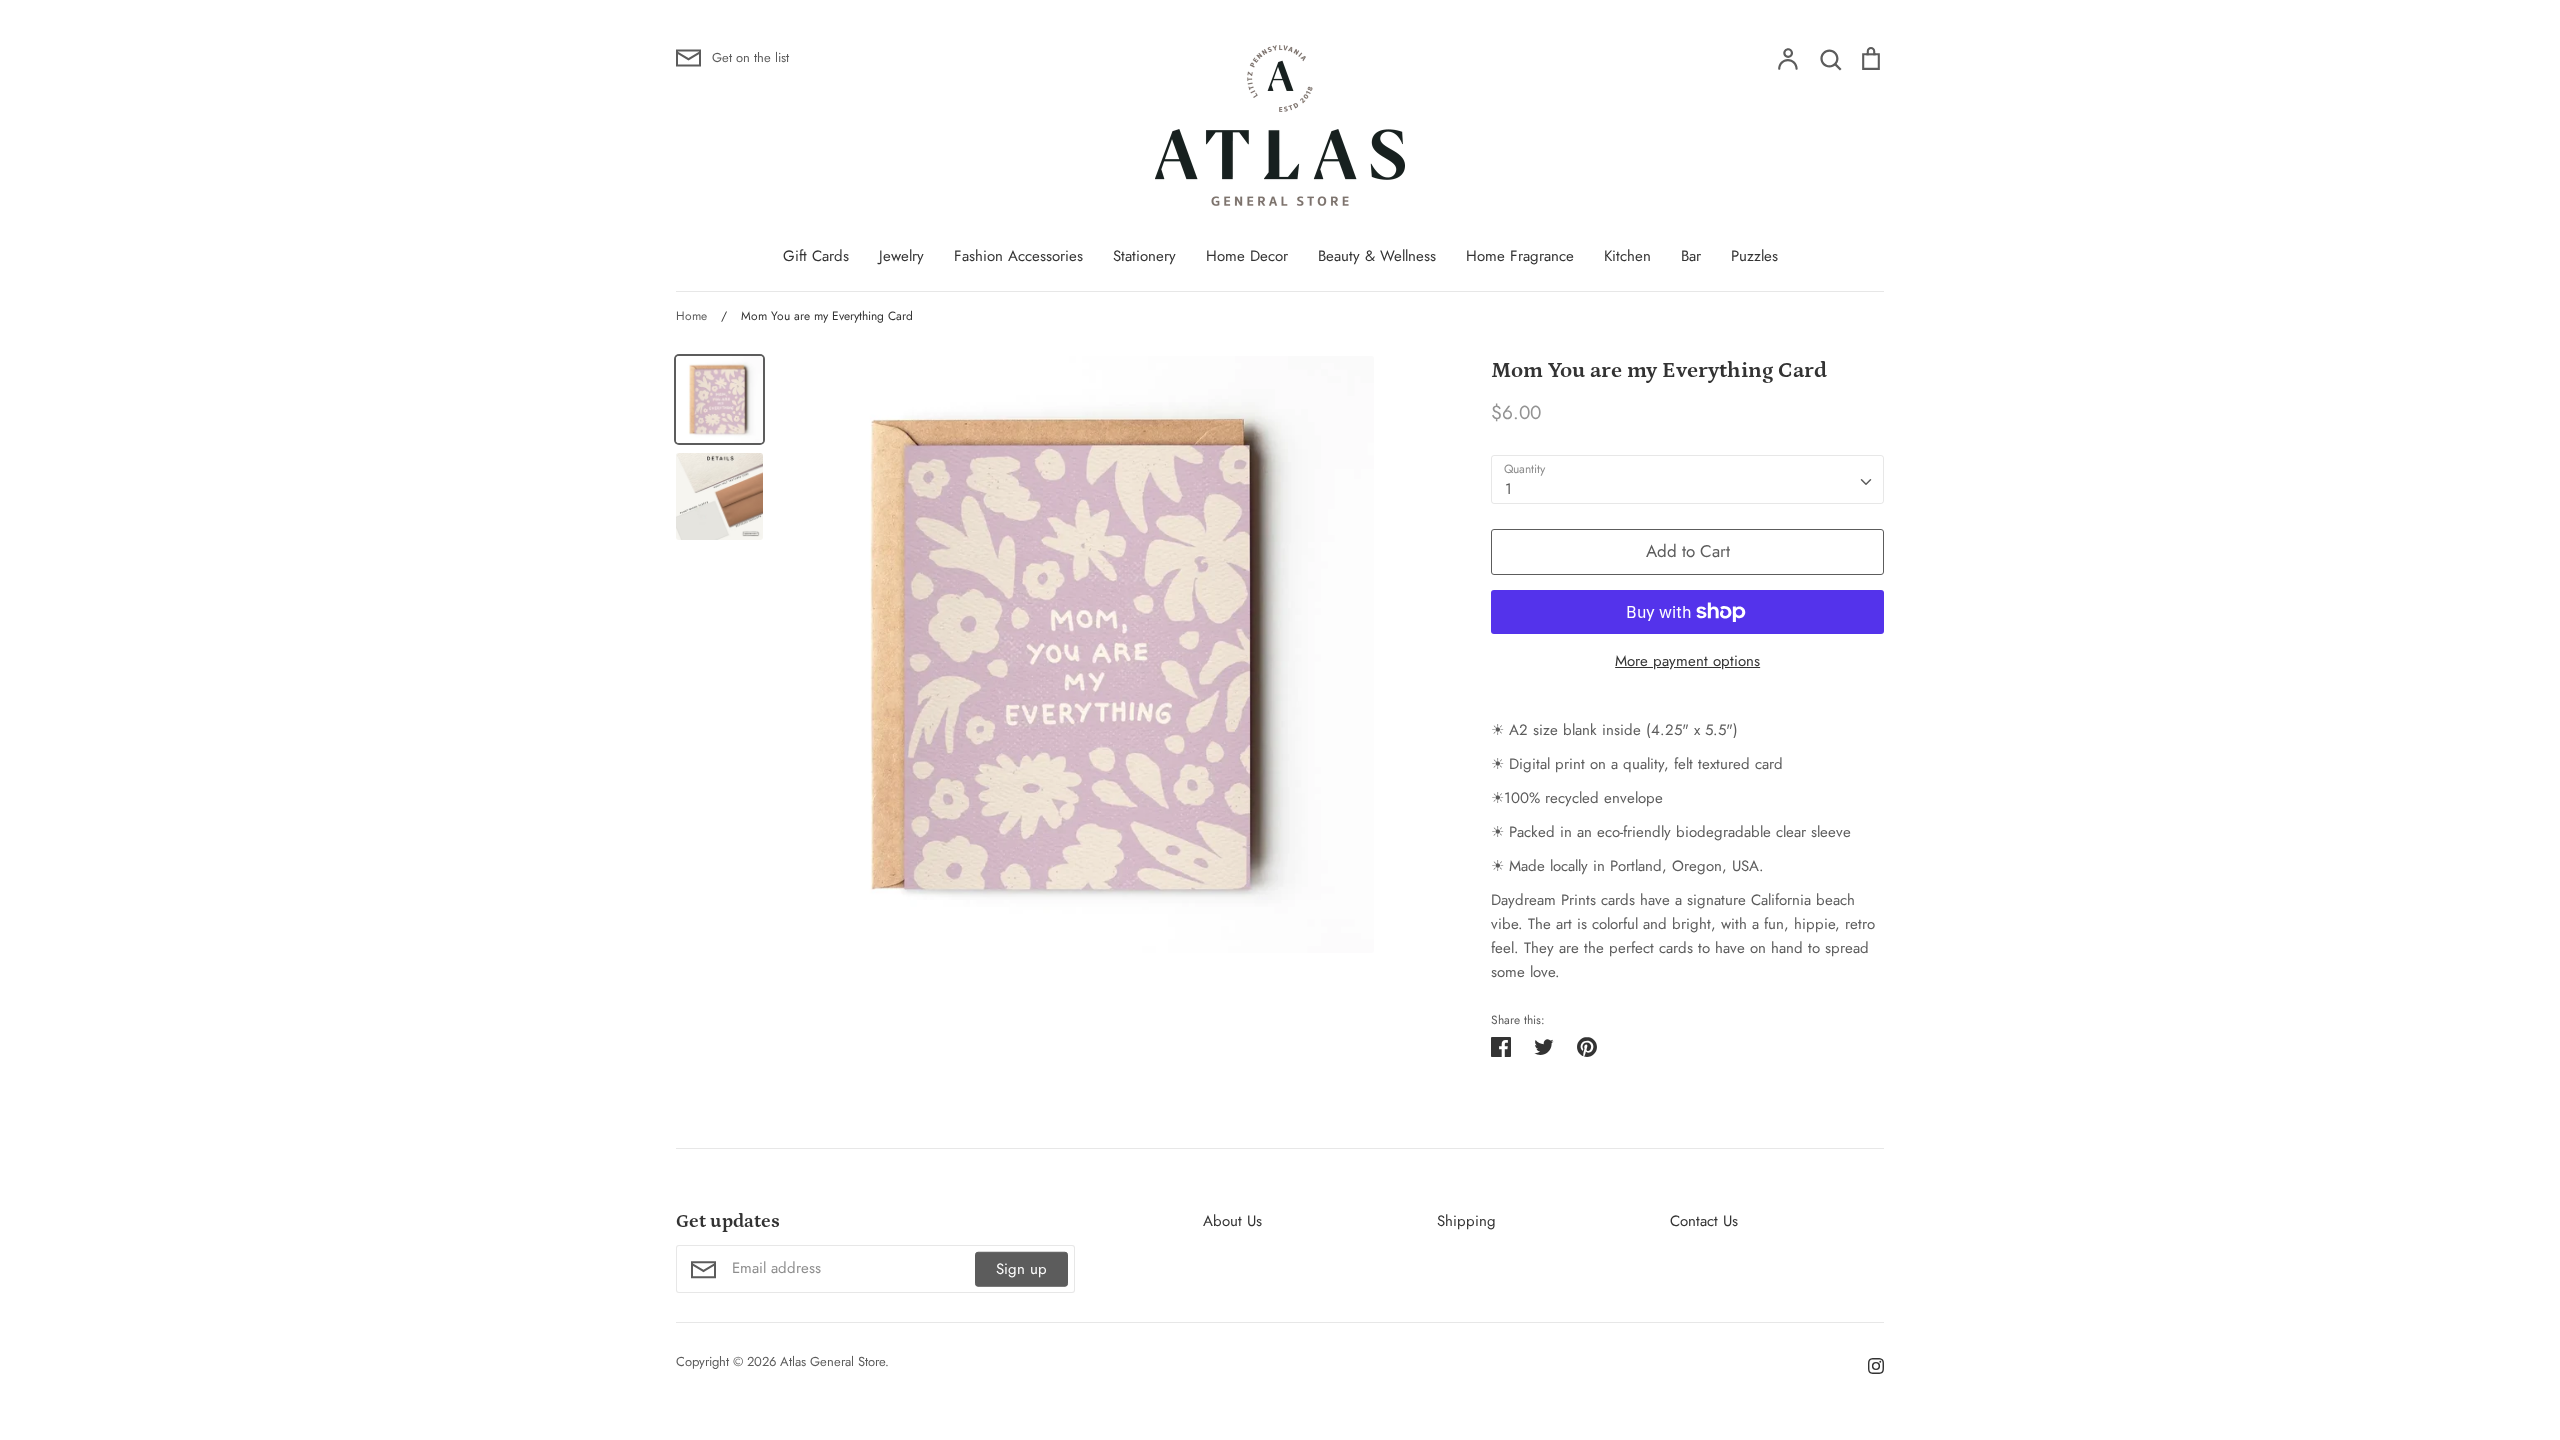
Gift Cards (816, 256)
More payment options (1687, 661)
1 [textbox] (1508, 489)
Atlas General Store (832, 1361)
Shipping (1466, 1221)
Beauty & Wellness (1377, 256)
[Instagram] (1868, 1365)
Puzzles (1754, 256)
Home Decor (1247, 256)
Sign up (1021, 1269)
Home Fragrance (1520, 256)
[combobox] (1687, 480)
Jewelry (901, 256)
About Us (1232, 1221)
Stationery (1144, 256)
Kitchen (1627, 256)
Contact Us (1704, 1221)
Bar (1691, 256)
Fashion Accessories (1018, 256)
